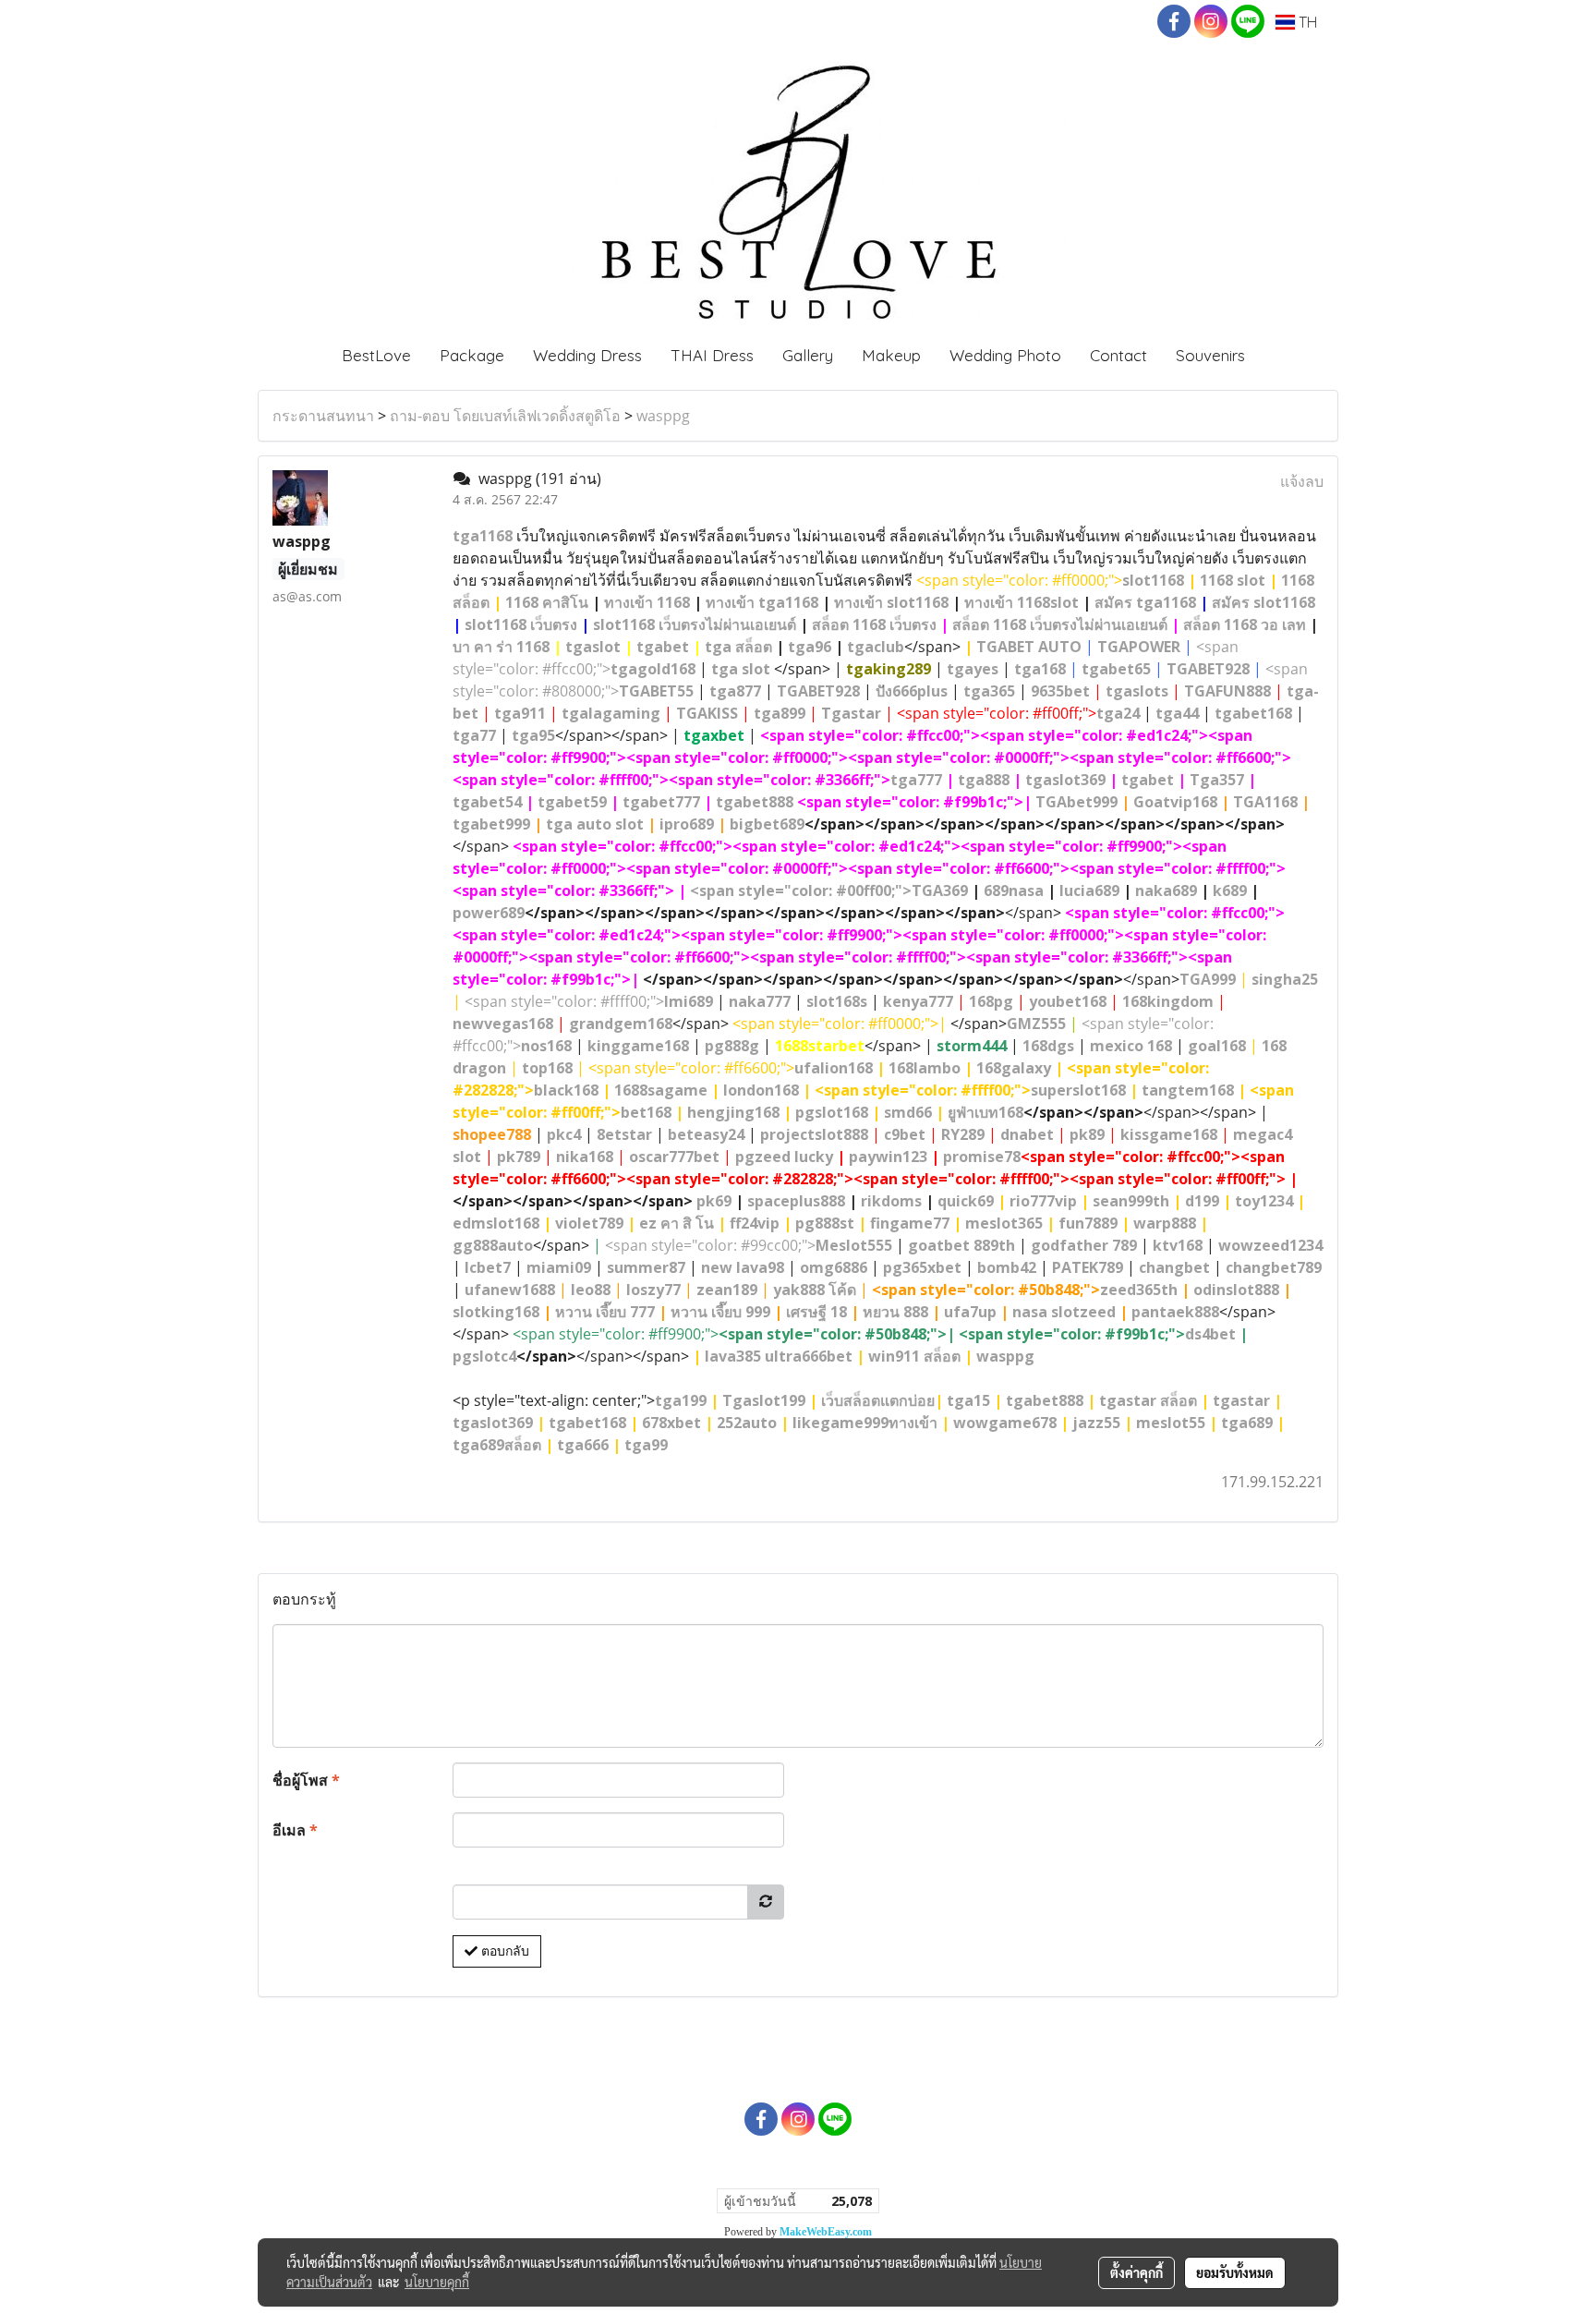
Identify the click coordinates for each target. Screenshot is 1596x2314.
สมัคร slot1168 (1263, 602)
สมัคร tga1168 (1145, 602)
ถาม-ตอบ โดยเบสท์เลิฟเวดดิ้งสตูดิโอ (505, 416)
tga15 (968, 1400)
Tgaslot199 (764, 1400)
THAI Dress (712, 355)
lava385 (733, 1356)
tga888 (984, 780)
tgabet (663, 647)
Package (472, 355)
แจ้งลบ (1302, 481)
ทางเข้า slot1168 (891, 602)
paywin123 (888, 1157)
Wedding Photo (1005, 355)
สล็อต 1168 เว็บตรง (874, 624)
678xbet (671, 1423)
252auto (747, 1423)
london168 (761, 1090)
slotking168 (496, 1312)
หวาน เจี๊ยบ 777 (605, 1312)
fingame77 (910, 1223)
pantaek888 (1175, 1312)
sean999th (1131, 1201)
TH (1306, 22)
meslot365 (1004, 1223)
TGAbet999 (1076, 802)
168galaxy (1014, 1068)
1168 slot (1233, 580)
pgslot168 (832, 1112)
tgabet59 (572, 802)
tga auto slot (595, 824)
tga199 (681, 1400)
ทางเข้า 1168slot (1022, 602)
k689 (1230, 890)
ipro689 (687, 824)
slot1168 (1153, 580)
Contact (1118, 355)
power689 (489, 913)
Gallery (808, 355)
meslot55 (1171, 1423)
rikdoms (891, 1201)
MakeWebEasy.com (826, 2232)
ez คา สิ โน (677, 1223)
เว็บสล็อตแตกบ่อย (878, 1400)
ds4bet (1210, 1334)
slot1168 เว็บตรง (521, 624)
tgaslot (593, 647)
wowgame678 (1005, 1423)
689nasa (1014, 890)
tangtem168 (1188, 1090)
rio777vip (1043, 1201)
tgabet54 (487, 802)
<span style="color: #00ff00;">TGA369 (829, 890)
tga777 (916, 780)
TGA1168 (1265, 802)
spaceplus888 (796, 1201)
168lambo (925, 1068)
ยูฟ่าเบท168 (985, 1112)
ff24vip (755, 1223)
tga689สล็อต (497, 1445)
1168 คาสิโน (547, 602)
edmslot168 (496, 1223)
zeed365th (1139, 1290)
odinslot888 (1236, 1290)
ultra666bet (809, 1356)
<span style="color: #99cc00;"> (749, 1245)
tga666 (583, 1445)
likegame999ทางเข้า (865, 1423)
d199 (1202, 1201)
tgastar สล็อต (1148, 1400)
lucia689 (1089, 890)
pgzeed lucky (784, 1157)
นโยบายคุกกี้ (437, 2282)
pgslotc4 (484, 1356)
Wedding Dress (587, 355)
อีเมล (295, 1830)
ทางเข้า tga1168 (762, 602)
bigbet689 (767, 824)
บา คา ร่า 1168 (501, 647)
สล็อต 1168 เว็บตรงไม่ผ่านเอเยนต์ (1060, 624)
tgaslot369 (1065, 780)
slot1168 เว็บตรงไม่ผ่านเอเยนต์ (695, 624)
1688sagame (661, 1090)
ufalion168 (834, 1068)
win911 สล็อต (914, 1356)
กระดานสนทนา (323, 416)
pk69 (714, 1201)
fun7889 (1088, 1223)
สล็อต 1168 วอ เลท (1245, 624)
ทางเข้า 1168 (647, 602)
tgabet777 (661, 802)
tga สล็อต (738, 647)
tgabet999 (491, 824)
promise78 (982, 1157)
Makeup (891, 355)
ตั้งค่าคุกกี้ (1137, 2272)
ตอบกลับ (503, 1951)
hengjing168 (733, 1112)
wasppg (663, 416)
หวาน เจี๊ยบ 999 (720, 1312)
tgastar (1241, 1400)
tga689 (1247, 1423)
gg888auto (493, 1245)
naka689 (1166, 890)
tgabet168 (587, 1423)
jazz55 (1096, 1423)
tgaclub (876, 647)
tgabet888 (755, 802)
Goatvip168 (1175, 802)
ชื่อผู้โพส (306, 1780)
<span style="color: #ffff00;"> (589, 1001)
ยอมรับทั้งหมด (1235, 2272)
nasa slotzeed (1064, 1312)
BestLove (376, 355)
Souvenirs (1210, 355)
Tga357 (1217, 780)
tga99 (646, 1445)
